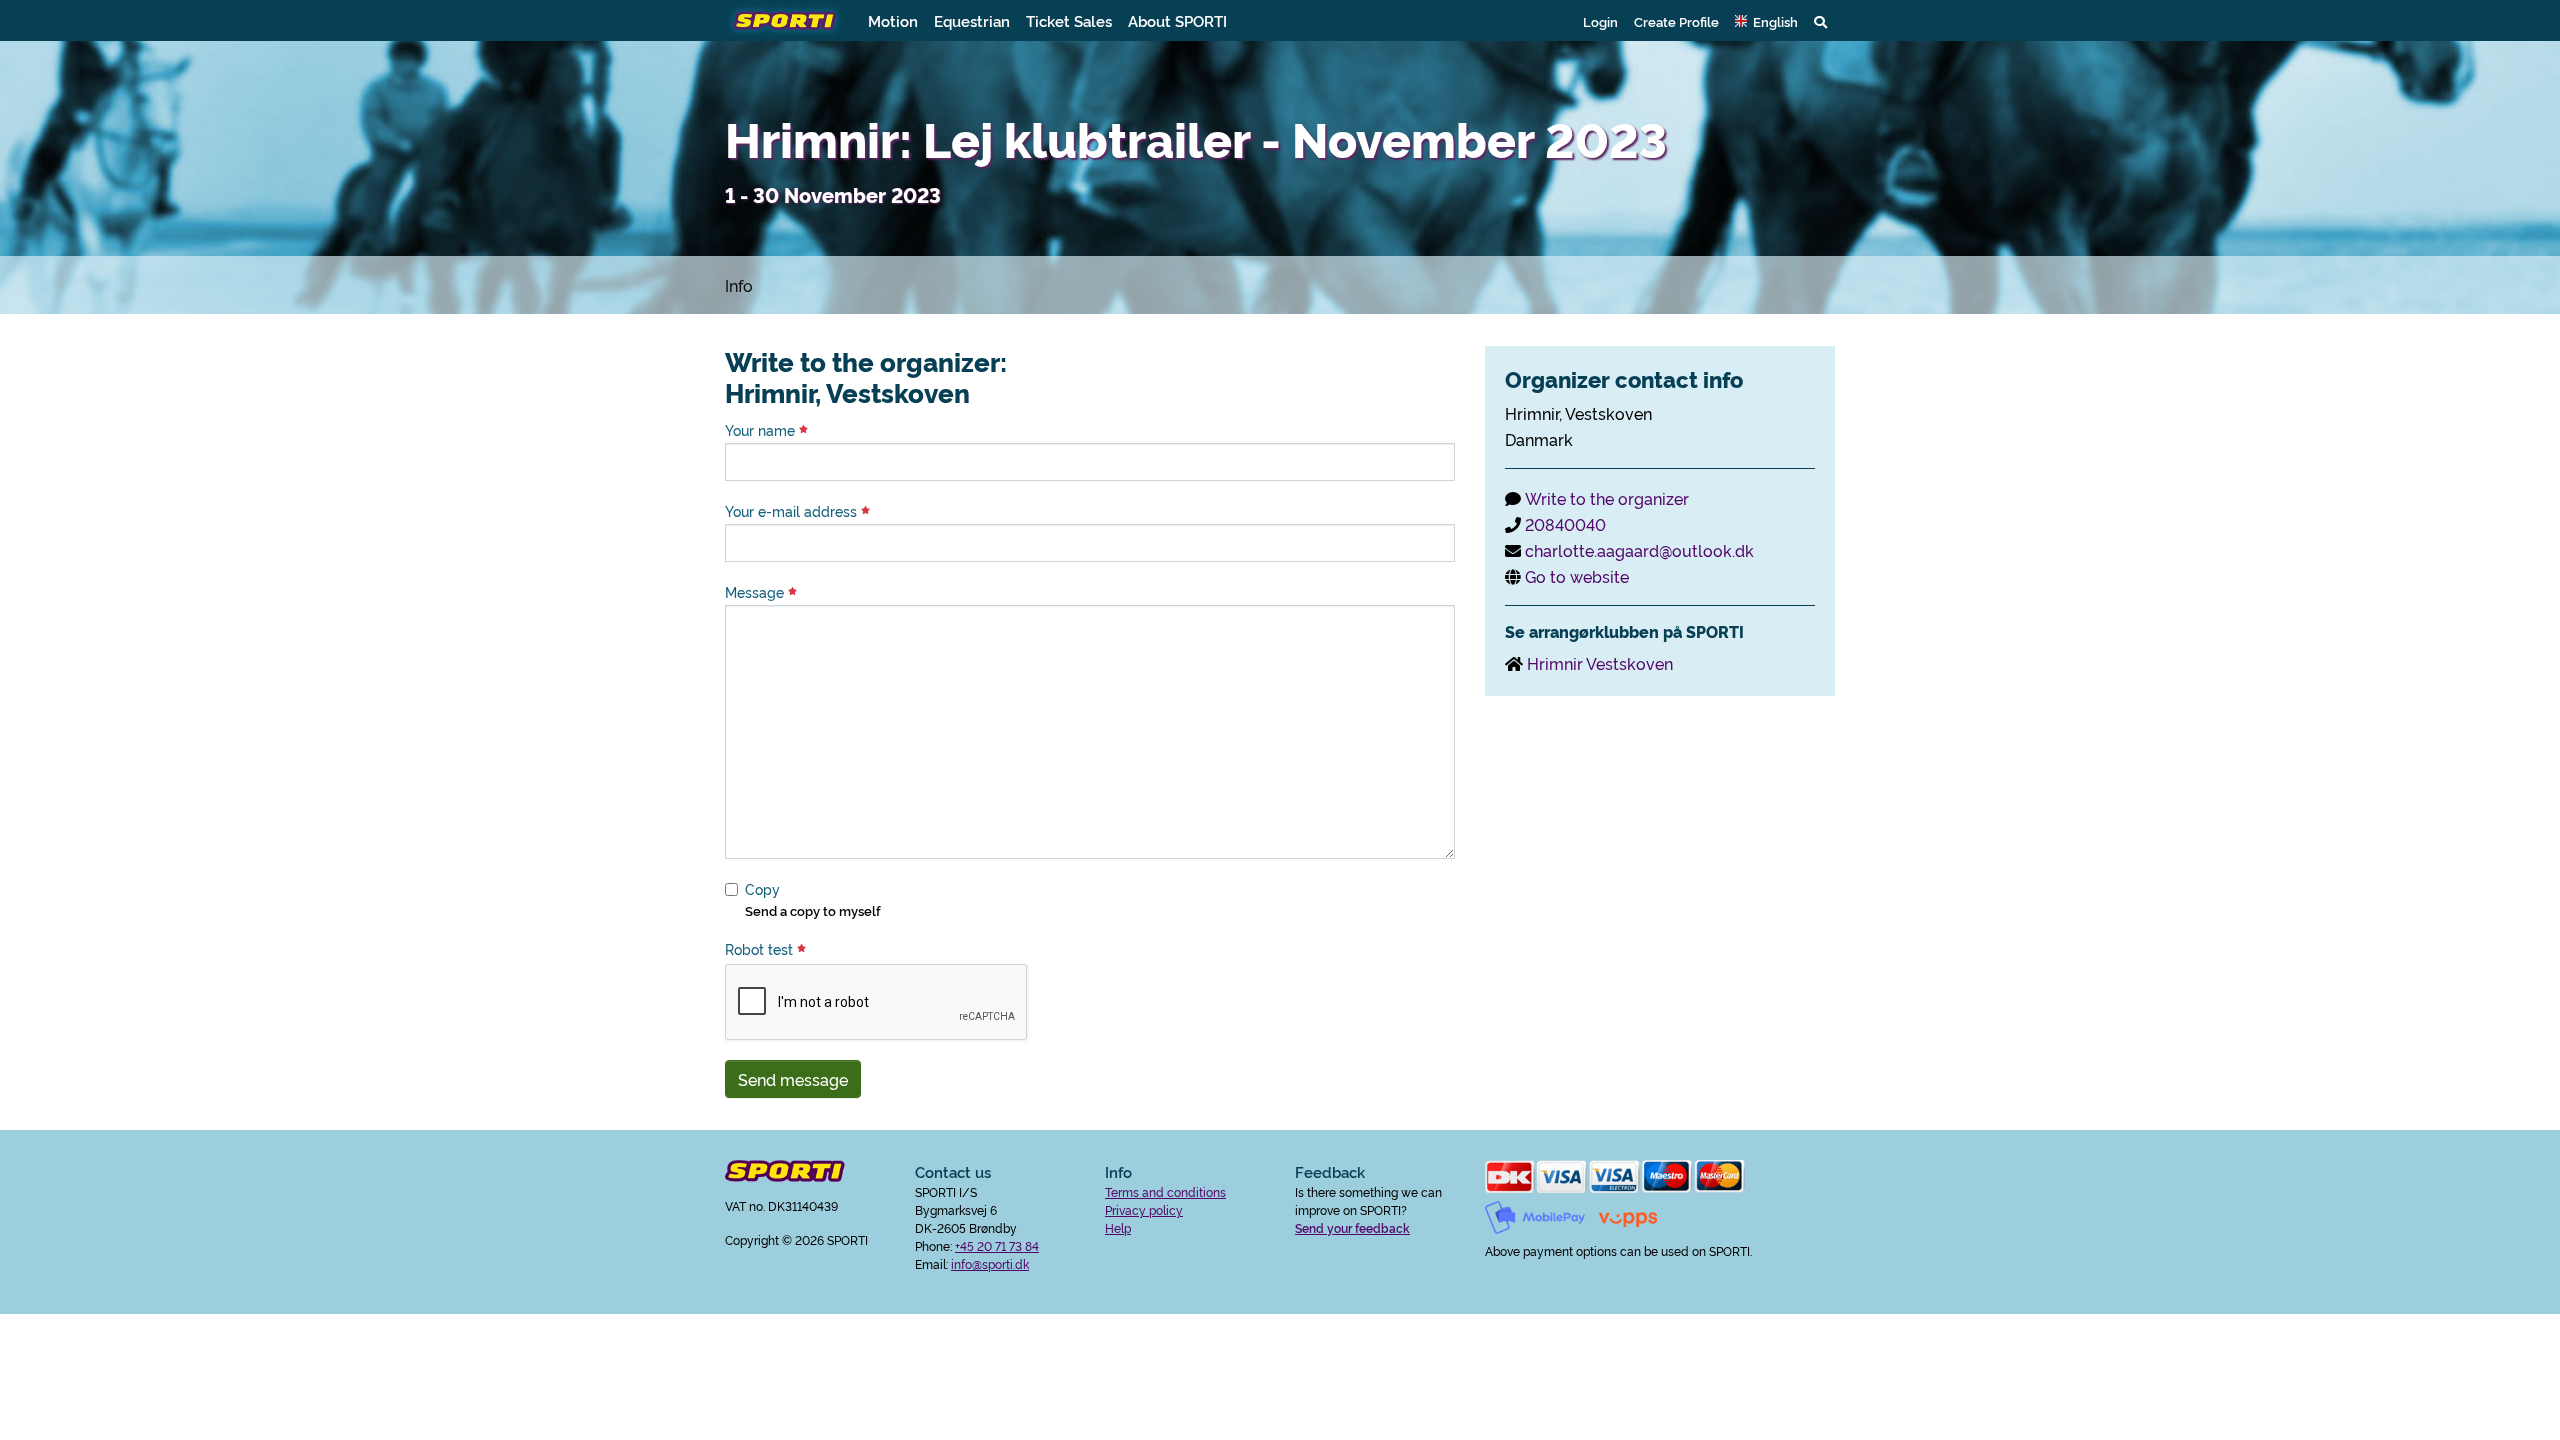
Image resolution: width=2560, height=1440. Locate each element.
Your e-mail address (793, 511)
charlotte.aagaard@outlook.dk (1639, 550)
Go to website (1577, 576)
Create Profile (1676, 21)
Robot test (761, 949)
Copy (762, 889)
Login (1600, 21)
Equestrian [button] (972, 20)
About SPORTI (1177, 20)
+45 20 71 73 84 (997, 1245)
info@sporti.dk (990, 1263)
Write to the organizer (1607, 498)
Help (1118, 1227)
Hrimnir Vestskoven (1600, 663)
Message (756, 592)
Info (739, 285)
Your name (762, 430)
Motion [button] (893, 20)
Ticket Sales (1069, 20)
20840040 (1565, 524)
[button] (1766, 21)
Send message (793, 1079)
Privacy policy (1144, 1209)
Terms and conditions (1165, 1191)
